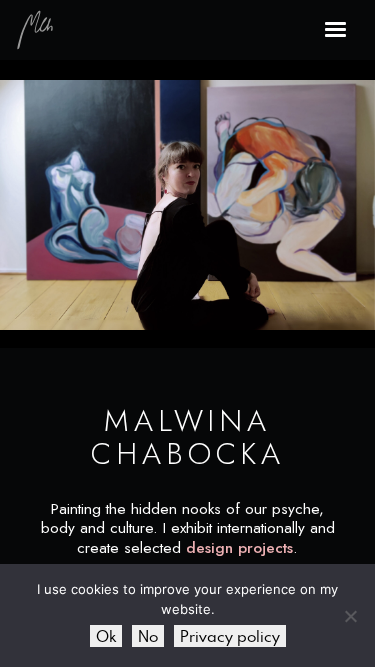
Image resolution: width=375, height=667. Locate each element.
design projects (239, 548)
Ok (106, 636)
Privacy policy (230, 636)
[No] (350, 616)
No (148, 636)
